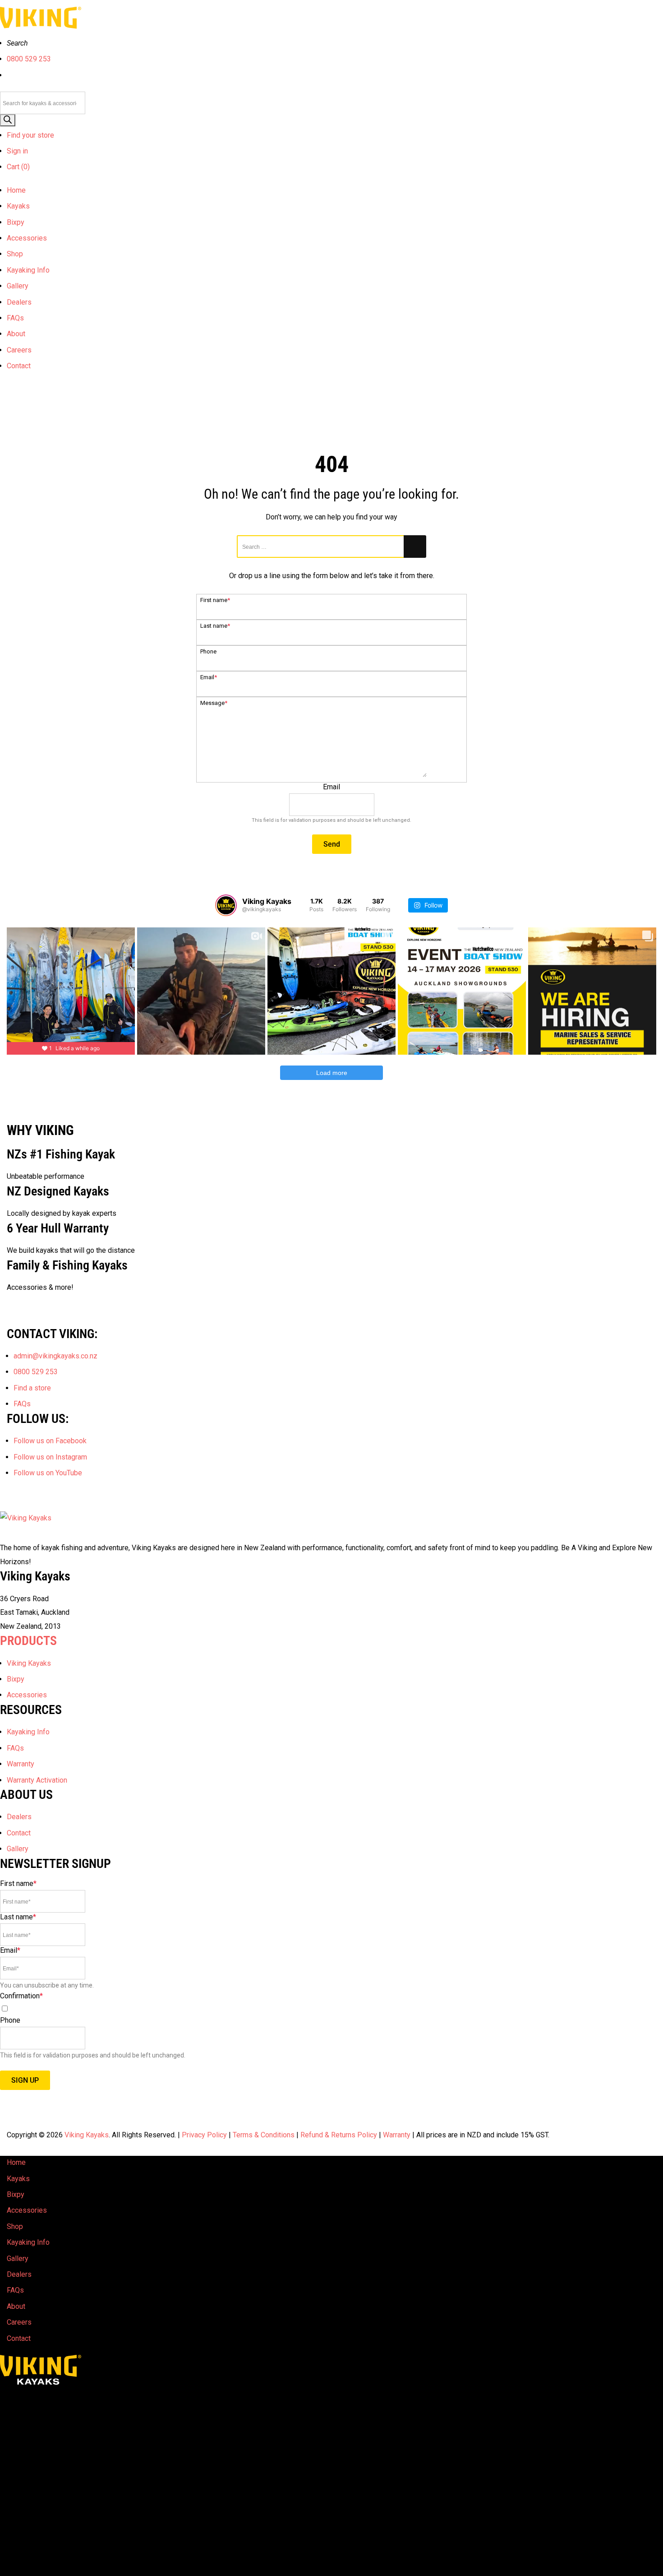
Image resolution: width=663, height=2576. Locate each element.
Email (209, 677)
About (16, 334)
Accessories (27, 238)
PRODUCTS (28, 1641)
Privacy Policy (204, 2135)
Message (214, 703)
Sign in (17, 151)
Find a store (32, 1388)
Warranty (21, 1764)
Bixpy (16, 222)
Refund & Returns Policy (339, 2135)
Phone (208, 651)
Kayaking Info (28, 270)
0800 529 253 (29, 59)
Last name (215, 626)
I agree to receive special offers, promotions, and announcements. (105, 2009)
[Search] (8, 120)
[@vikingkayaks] (226, 905)
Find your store (30, 135)
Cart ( (18, 167)
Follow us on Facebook (50, 1441)
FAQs (15, 318)
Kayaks (18, 206)
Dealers (19, 302)
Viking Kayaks (29, 1663)
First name (215, 600)
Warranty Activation (37, 1780)
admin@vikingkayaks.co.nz (55, 1356)
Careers (19, 350)
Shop (15, 254)
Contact (19, 366)
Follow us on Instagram (50, 1457)
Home (16, 190)
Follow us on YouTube (48, 1473)
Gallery (18, 286)
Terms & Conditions (264, 2135)
